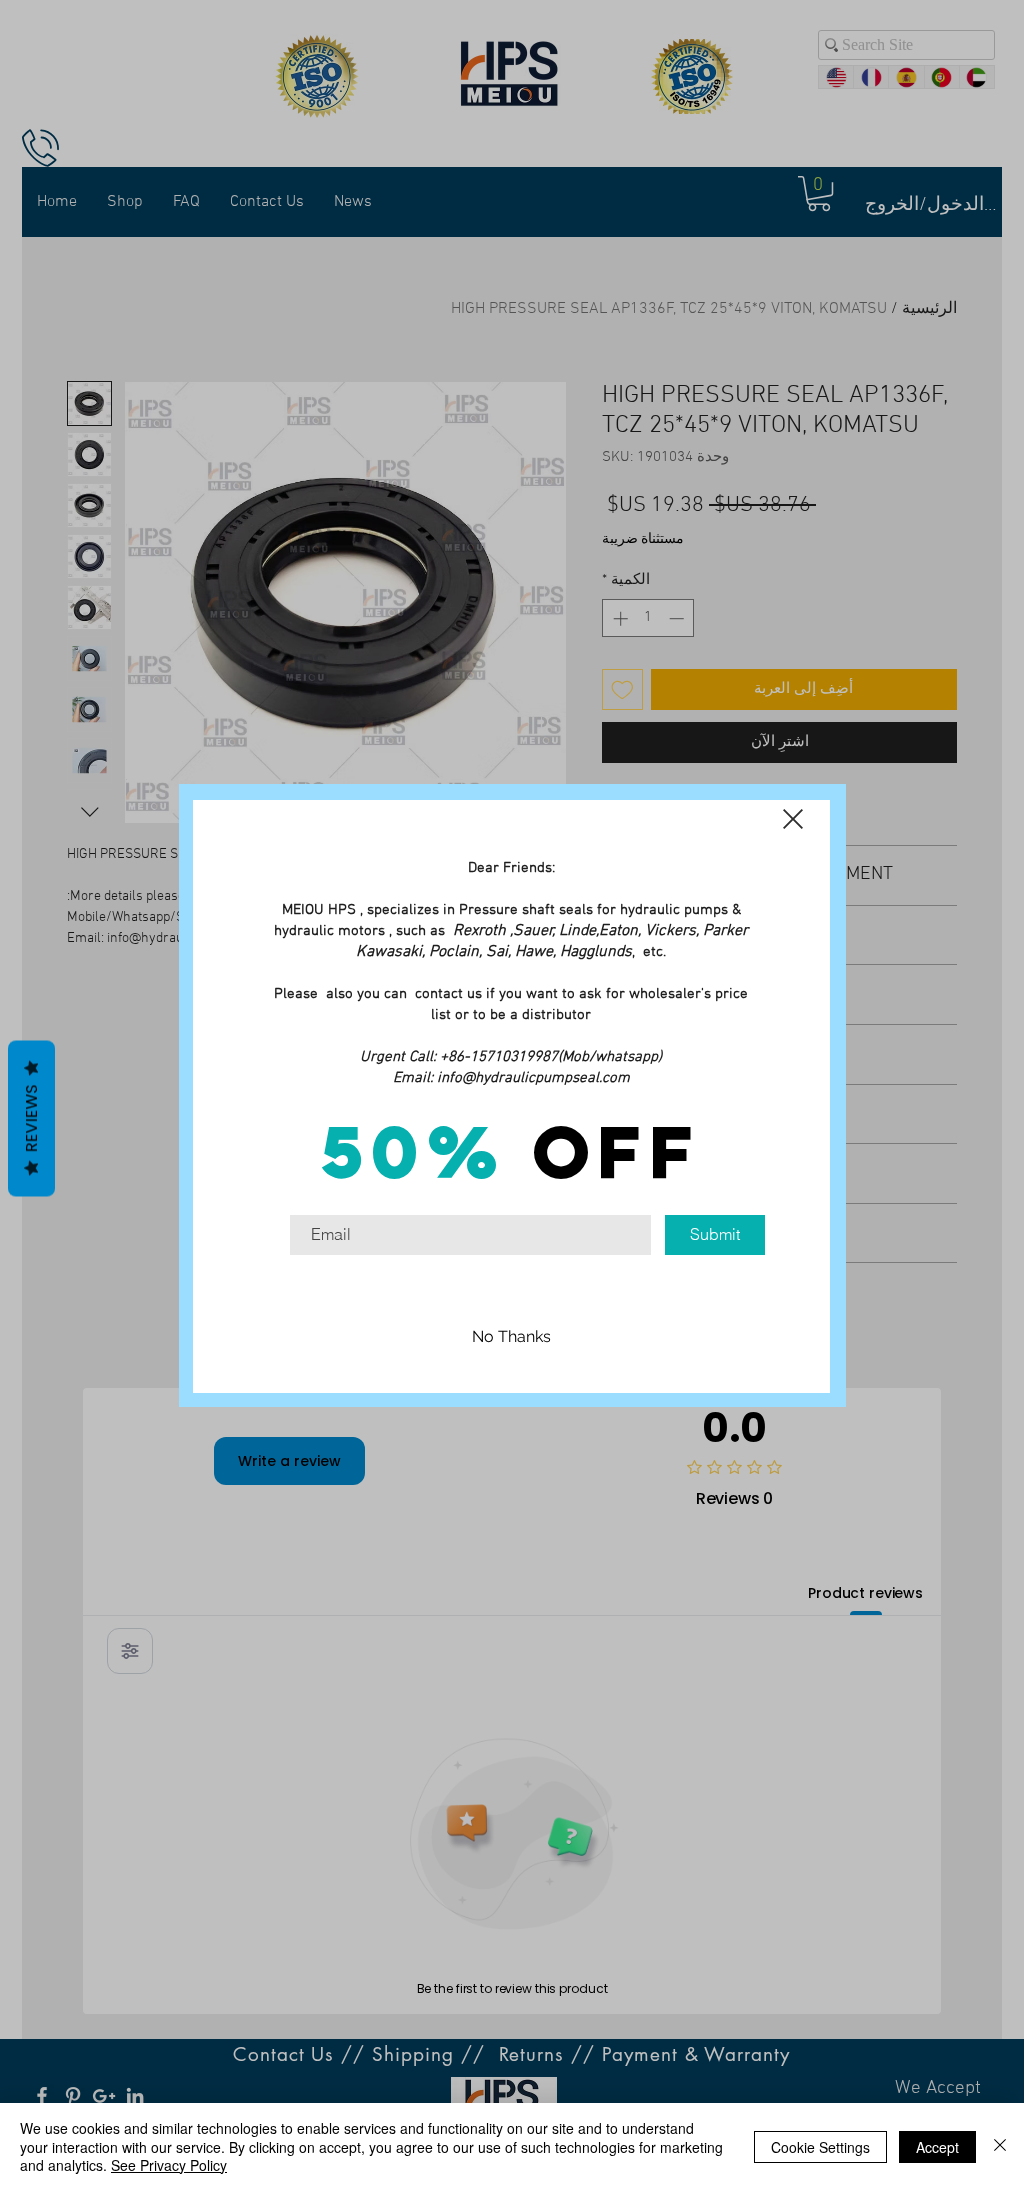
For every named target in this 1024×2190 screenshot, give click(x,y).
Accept (937, 2147)
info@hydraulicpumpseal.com (533, 1078)
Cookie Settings (820, 2147)
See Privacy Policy (169, 2165)
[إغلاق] (1000, 2146)
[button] (793, 819)
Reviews (31, 1119)
